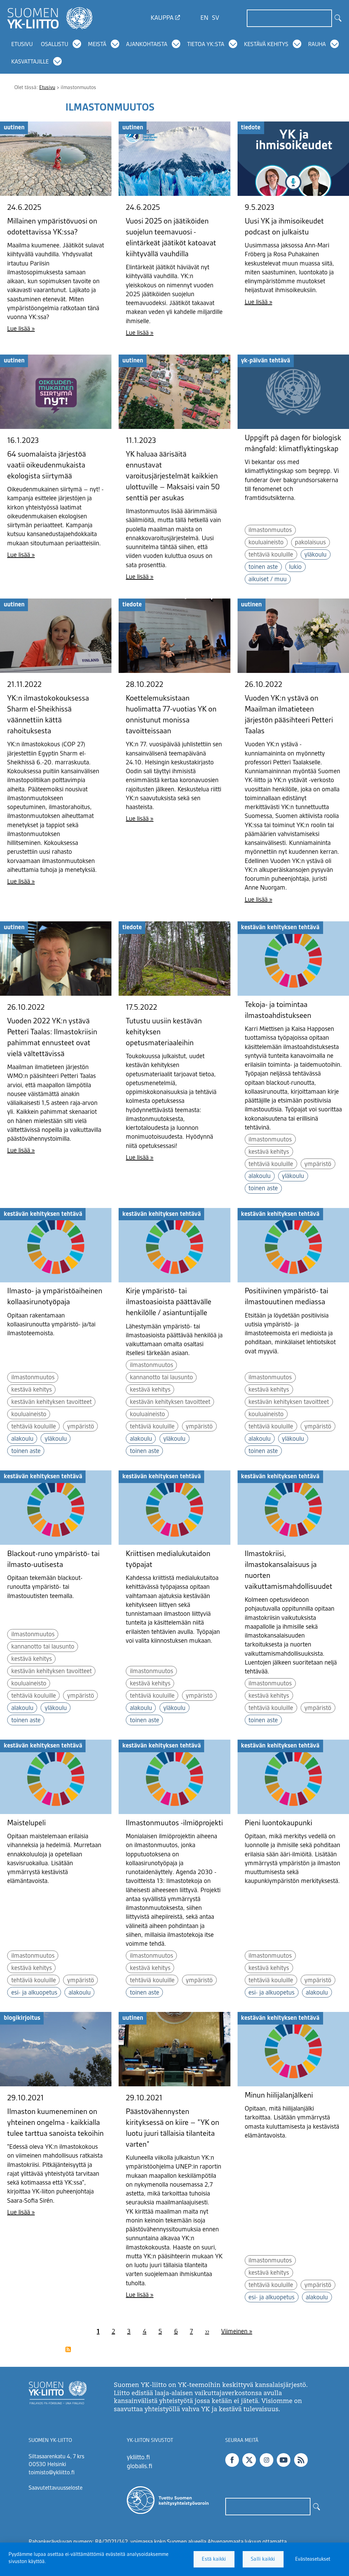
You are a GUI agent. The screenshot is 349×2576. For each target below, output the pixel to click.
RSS (301, 2460)
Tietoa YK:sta (206, 45)
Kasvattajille (30, 62)
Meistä (97, 45)
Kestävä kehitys (266, 45)
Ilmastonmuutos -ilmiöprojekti (174, 1823)
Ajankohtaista (147, 45)
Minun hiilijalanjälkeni (279, 2096)
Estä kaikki (214, 2559)
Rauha (317, 45)
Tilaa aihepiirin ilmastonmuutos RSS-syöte (68, 2349)
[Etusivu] (50, 18)
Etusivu (22, 45)
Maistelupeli (26, 1823)
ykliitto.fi (138, 2458)
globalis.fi (140, 2466)
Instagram (267, 2460)
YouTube (284, 2460)
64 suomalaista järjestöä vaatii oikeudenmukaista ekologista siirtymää (47, 465)
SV (216, 18)
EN (204, 18)
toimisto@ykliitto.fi (52, 2473)
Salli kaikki (263, 2559)
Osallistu (55, 45)
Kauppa (162, 18)
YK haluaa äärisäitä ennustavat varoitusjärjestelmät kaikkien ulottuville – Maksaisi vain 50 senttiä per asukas (173, 476)
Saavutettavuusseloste (56, 2488)
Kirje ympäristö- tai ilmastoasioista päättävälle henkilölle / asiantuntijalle (169, 1302)
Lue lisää (19, 329)
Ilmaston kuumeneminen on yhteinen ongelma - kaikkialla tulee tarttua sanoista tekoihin (55, 2123)
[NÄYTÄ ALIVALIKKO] (77, 44)
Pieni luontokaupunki (278, 1823)
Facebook (232, 2460)
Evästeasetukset (313, 2559)
